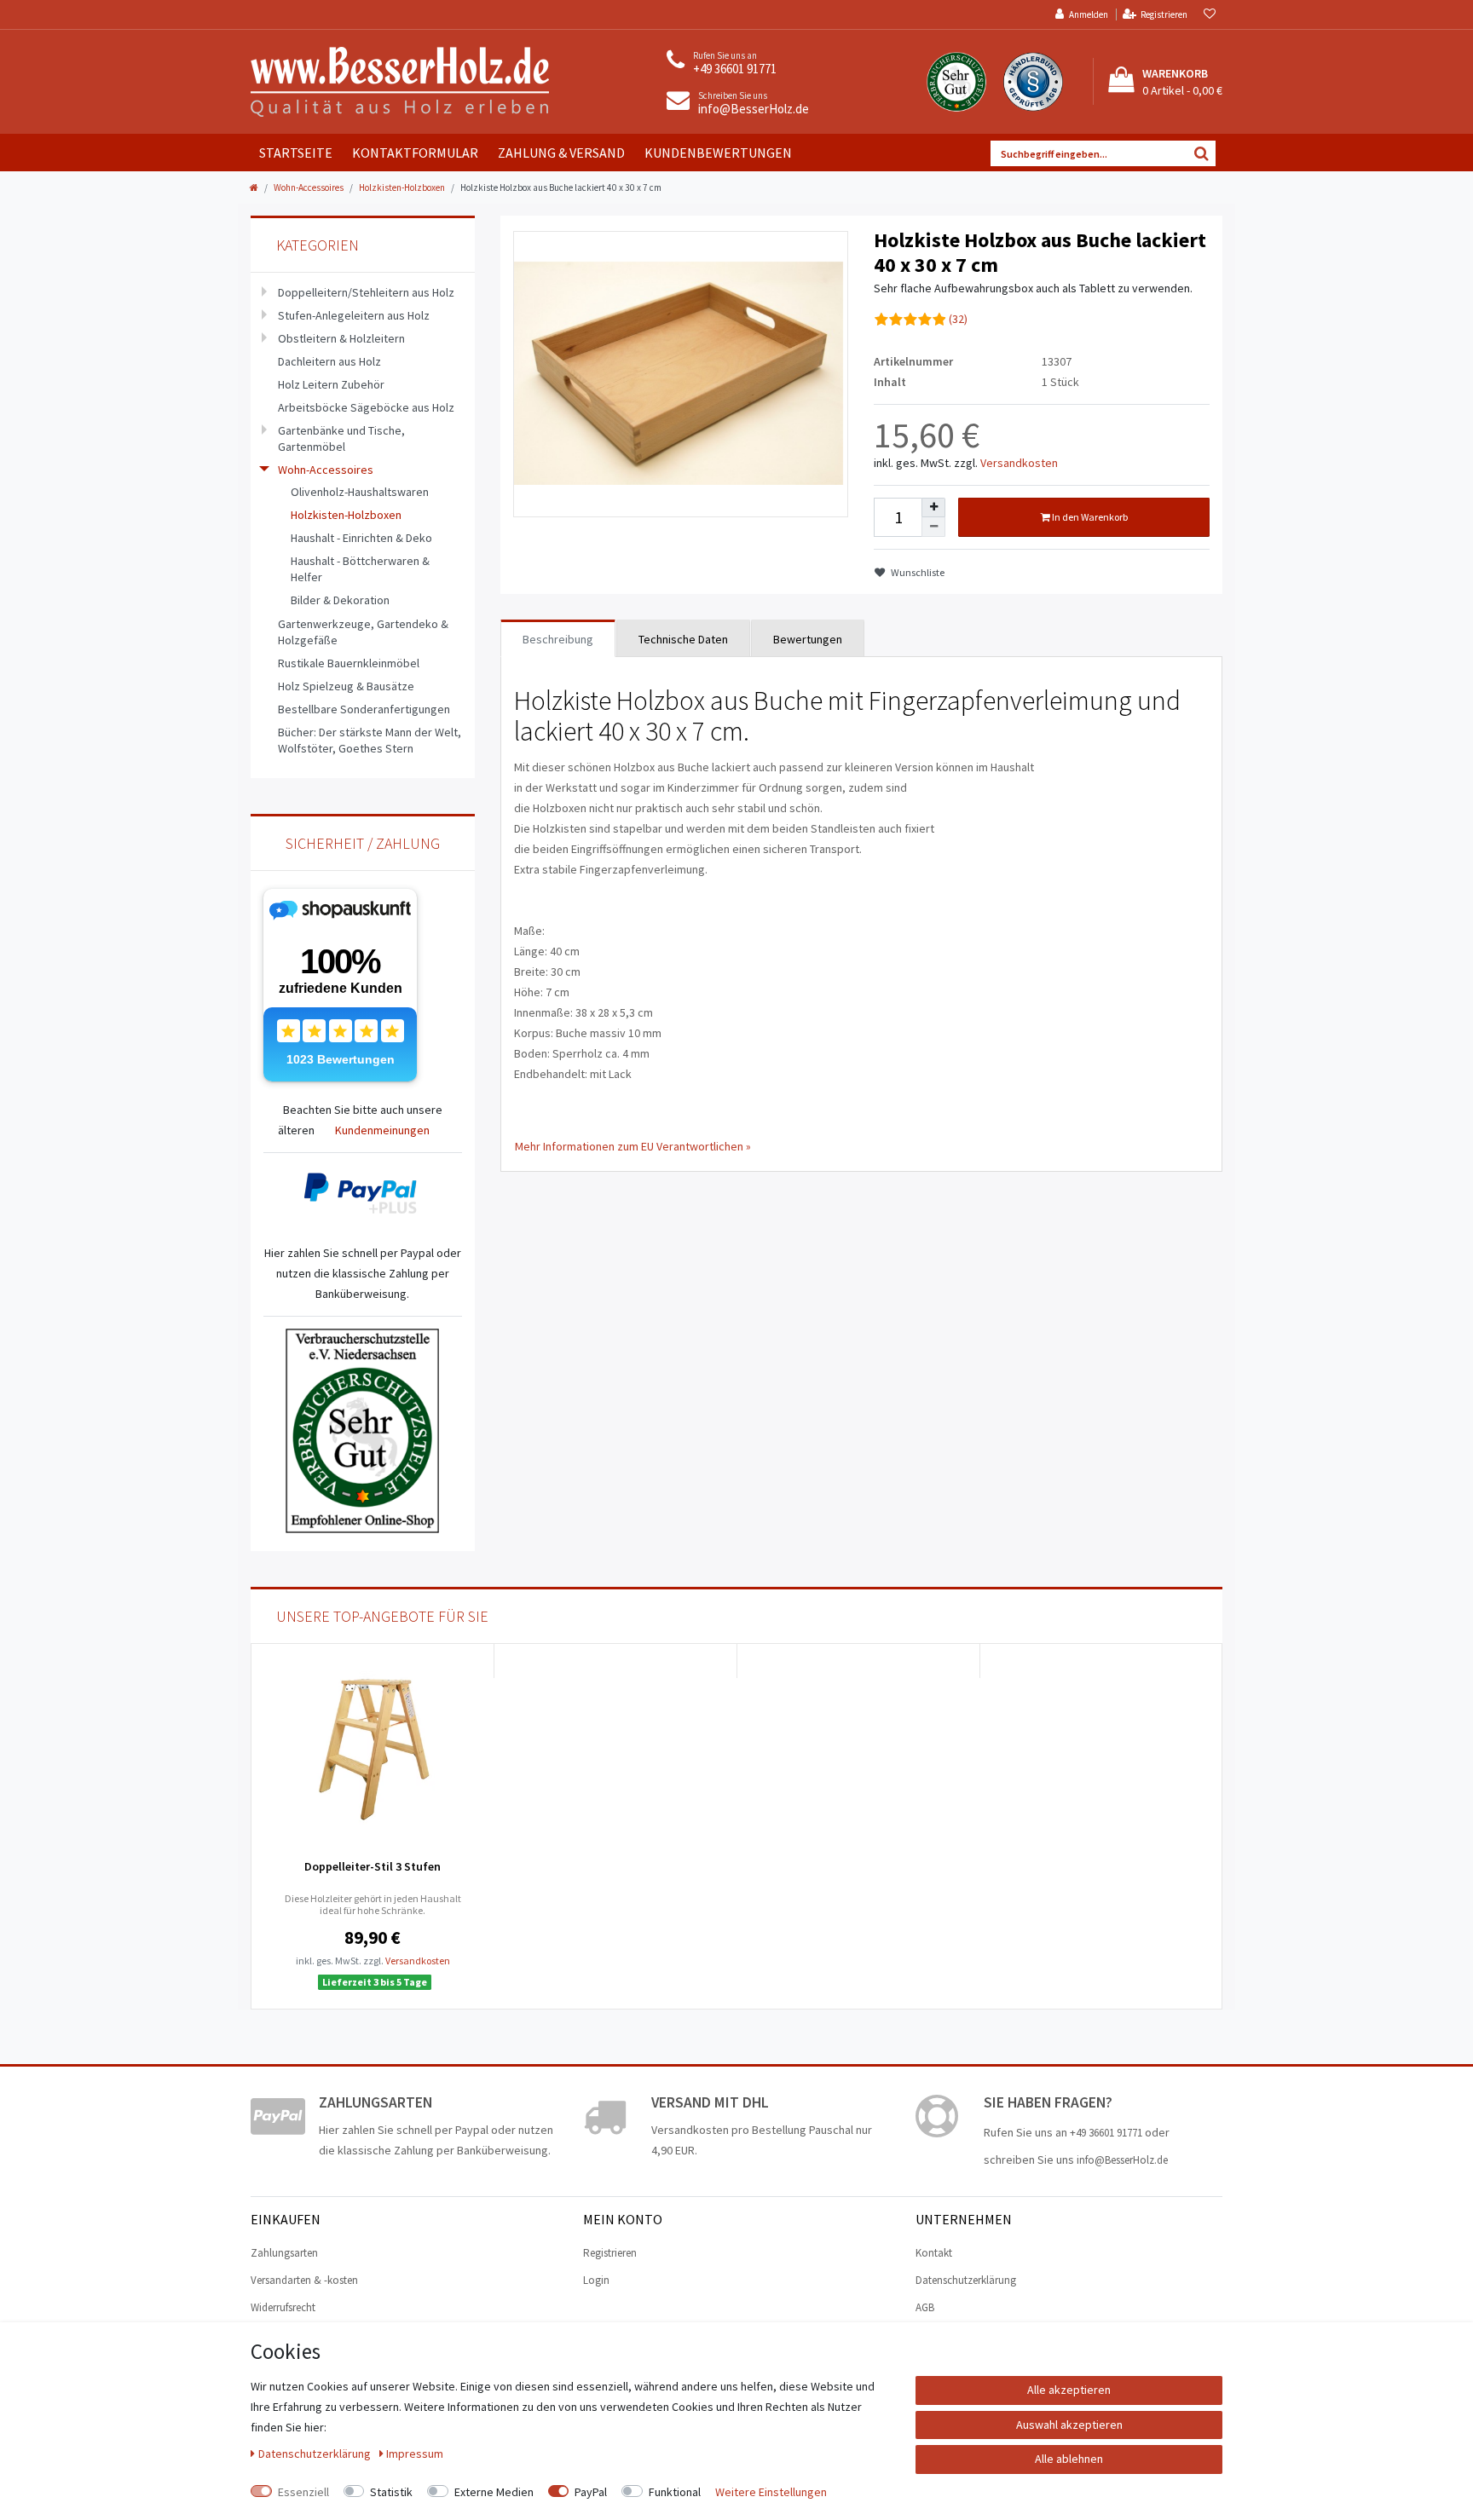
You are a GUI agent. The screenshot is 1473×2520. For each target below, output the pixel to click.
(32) (958, 319)
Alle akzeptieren (1069, 2390)
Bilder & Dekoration (340, 600)
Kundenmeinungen (382, 1130)
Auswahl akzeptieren (1069, 2425)
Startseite (296, 153)
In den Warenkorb (1089, 517)
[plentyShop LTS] (400, 80)
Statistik (391, 2492)
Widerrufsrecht (283, 2307)
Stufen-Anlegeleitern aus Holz (354, 315)
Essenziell (303, 2492)
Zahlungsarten (284, 2253)
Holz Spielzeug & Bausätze (346, 686)
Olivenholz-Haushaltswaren (360, 492)
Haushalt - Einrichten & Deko (361, 538)
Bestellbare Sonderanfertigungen (364, 709)
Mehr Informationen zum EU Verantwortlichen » (633, 1146)
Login (596, 2280)
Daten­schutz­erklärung (316, 2454)
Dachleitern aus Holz (329, 361)
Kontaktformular (415, 153)
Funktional (675, 2492)
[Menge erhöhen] (933, 508)
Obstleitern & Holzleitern (341, 338)
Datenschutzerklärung (966, 2280)
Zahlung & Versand (561, 153)
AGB (925, 2307)
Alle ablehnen (1069, 2459)
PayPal (591, 2492)
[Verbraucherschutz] (362, 1429)
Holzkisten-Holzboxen (402, 187)
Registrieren (610, 2253)
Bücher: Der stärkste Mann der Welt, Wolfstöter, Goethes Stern (370, 740)
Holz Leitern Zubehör (331, 384)
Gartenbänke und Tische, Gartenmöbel (341, 438)
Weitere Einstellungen (771, 2492)
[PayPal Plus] (363, 1194)
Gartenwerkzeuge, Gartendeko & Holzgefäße (363, 632)
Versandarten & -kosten (304, 2280)
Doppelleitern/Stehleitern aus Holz (366, 292)
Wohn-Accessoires (309, 187)
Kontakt (934, 2253)
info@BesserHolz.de (754, 109)
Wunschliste (917, 572)
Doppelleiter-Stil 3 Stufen (373, 1866)
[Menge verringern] (933, 527)
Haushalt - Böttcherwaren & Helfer (360, 569)
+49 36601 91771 (735, 69)
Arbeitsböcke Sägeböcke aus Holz (366, 407)
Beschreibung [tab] (558, 639)
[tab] (808, 638)
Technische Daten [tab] (683, 639)
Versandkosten (1019, 463)
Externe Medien (494, 2492)
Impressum (415, 2454)
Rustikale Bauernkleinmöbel (349, 663)
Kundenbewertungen (718, 153)
